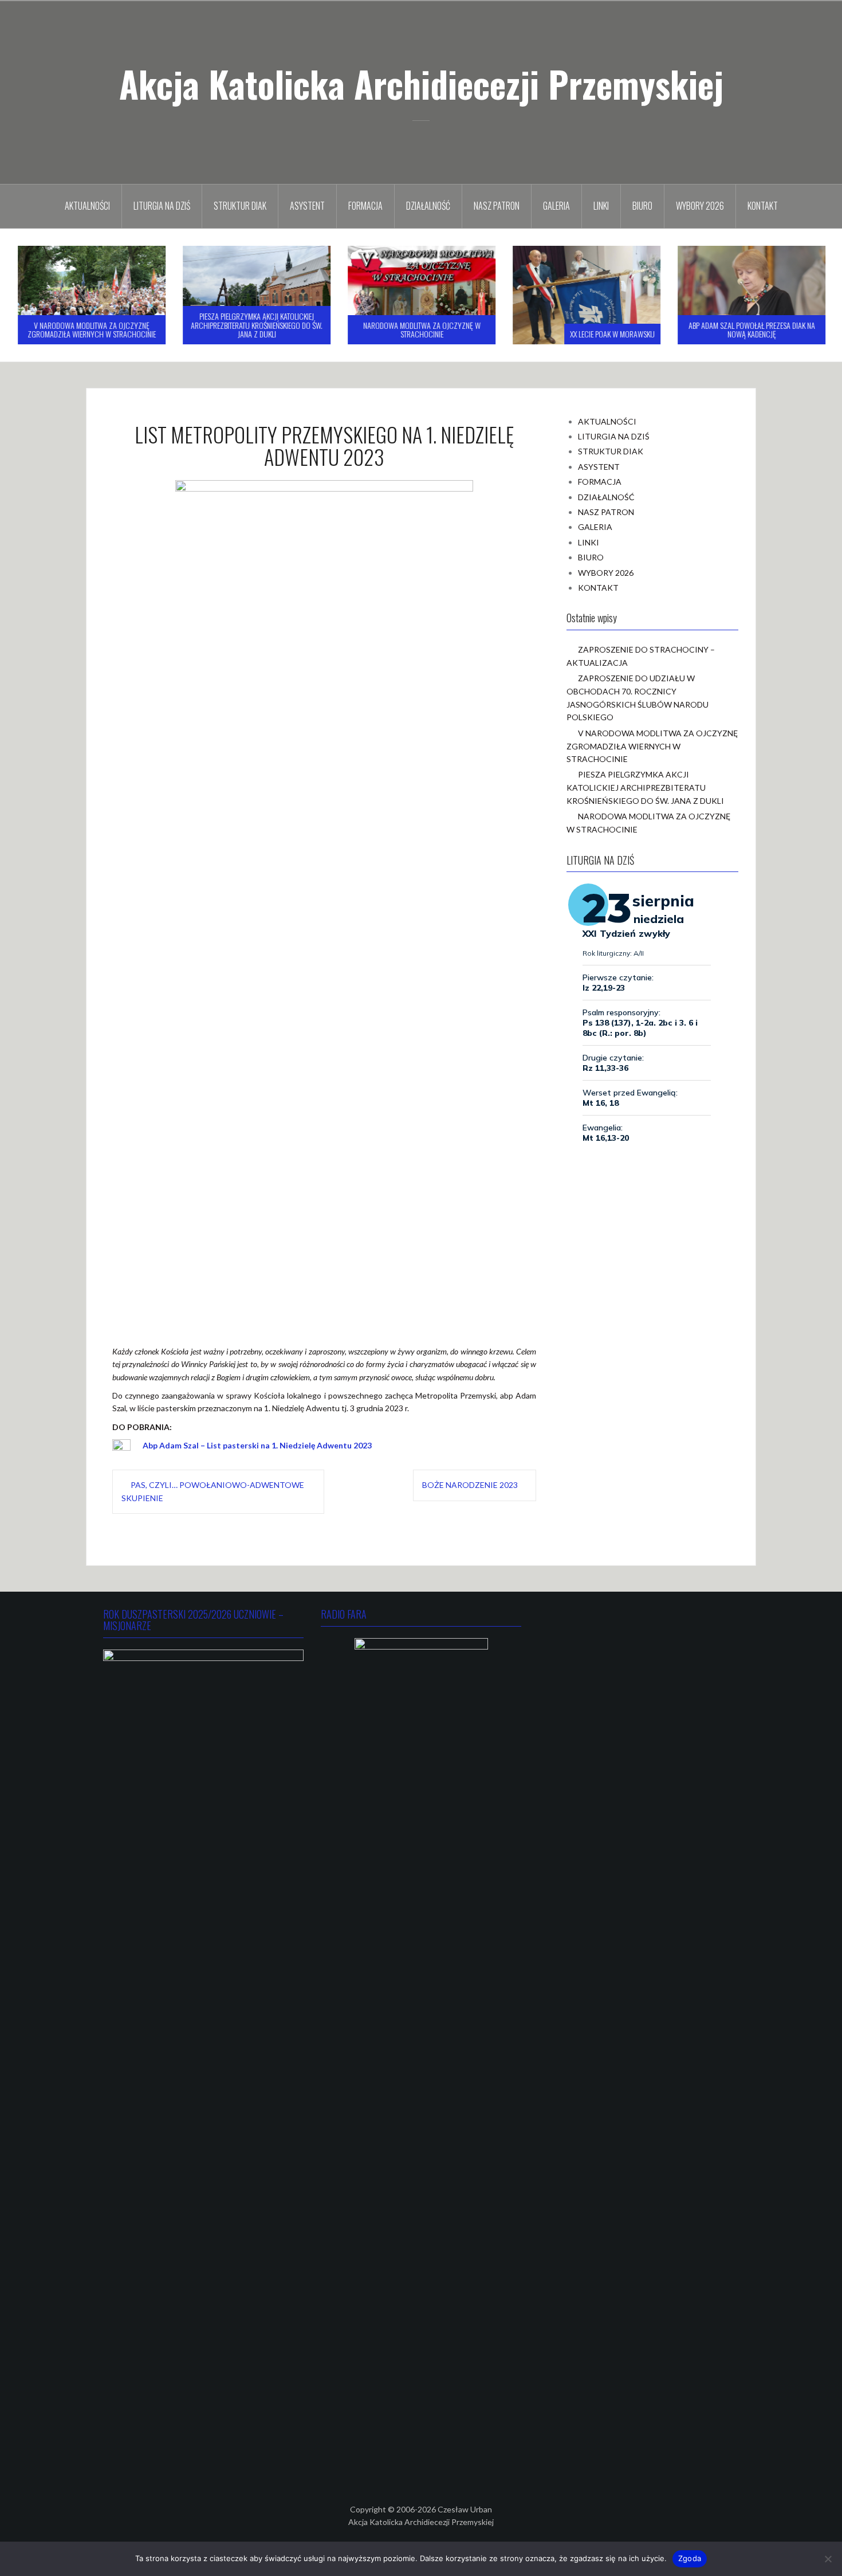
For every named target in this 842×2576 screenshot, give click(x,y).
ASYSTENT (307, 206)
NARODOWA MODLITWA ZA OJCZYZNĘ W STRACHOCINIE (421, 329)
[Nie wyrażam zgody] (828, 2559)
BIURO (642, 206)
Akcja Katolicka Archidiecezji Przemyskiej (421, 84)
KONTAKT (763, 206)
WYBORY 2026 (700, 206)
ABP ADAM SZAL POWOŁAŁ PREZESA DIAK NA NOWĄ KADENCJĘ (751, 329)
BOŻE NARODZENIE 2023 (470, 1485)
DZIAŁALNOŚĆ (428, 206)
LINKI (601, 206)
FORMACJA (365, 206)
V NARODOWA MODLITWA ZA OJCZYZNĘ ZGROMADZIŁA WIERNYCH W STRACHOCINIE (91, 329)
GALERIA (556, 206)
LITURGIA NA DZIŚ (162, 206)
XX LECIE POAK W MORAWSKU (612, 334)
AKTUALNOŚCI (87, 206)
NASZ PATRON (497, 206)
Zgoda (690, 2558)
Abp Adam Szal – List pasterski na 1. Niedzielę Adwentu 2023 (257, 1445)
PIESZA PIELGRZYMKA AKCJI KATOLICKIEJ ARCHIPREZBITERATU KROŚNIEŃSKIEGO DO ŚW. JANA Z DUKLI (256, 325)
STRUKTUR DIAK (240, 206)
